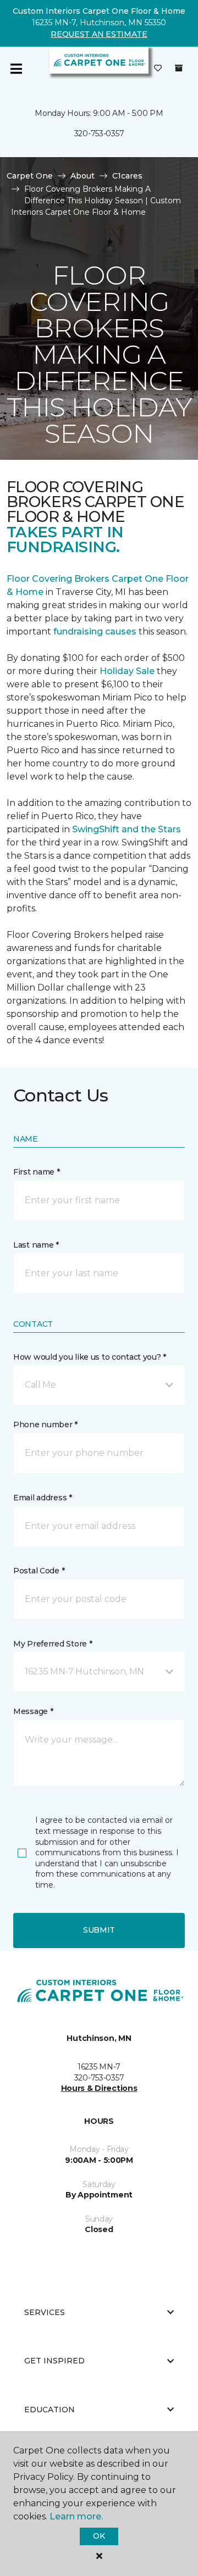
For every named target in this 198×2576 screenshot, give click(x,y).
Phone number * (45, 1425)
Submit (99, 1930)
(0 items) (179, 68)
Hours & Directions (99, 2088)
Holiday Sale (127, 671)
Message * (33, 1711)
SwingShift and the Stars (127, 829)
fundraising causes (95, 632)
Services (45, 2312)
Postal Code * (39, 1571)
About (82, 176)
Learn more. (76, 2516)
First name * (37, 1172)
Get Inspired (54, 2361)
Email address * (43, 1498)
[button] (99, 1385)
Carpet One (30, 176)
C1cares (127, 176)
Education (50, 2410)
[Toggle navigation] (16, 69)
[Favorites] (158, 69)
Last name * (36, 1245)
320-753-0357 (99, 133)
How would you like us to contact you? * (90, 1357)
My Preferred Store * (53, 1644)
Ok (99, 2536)
